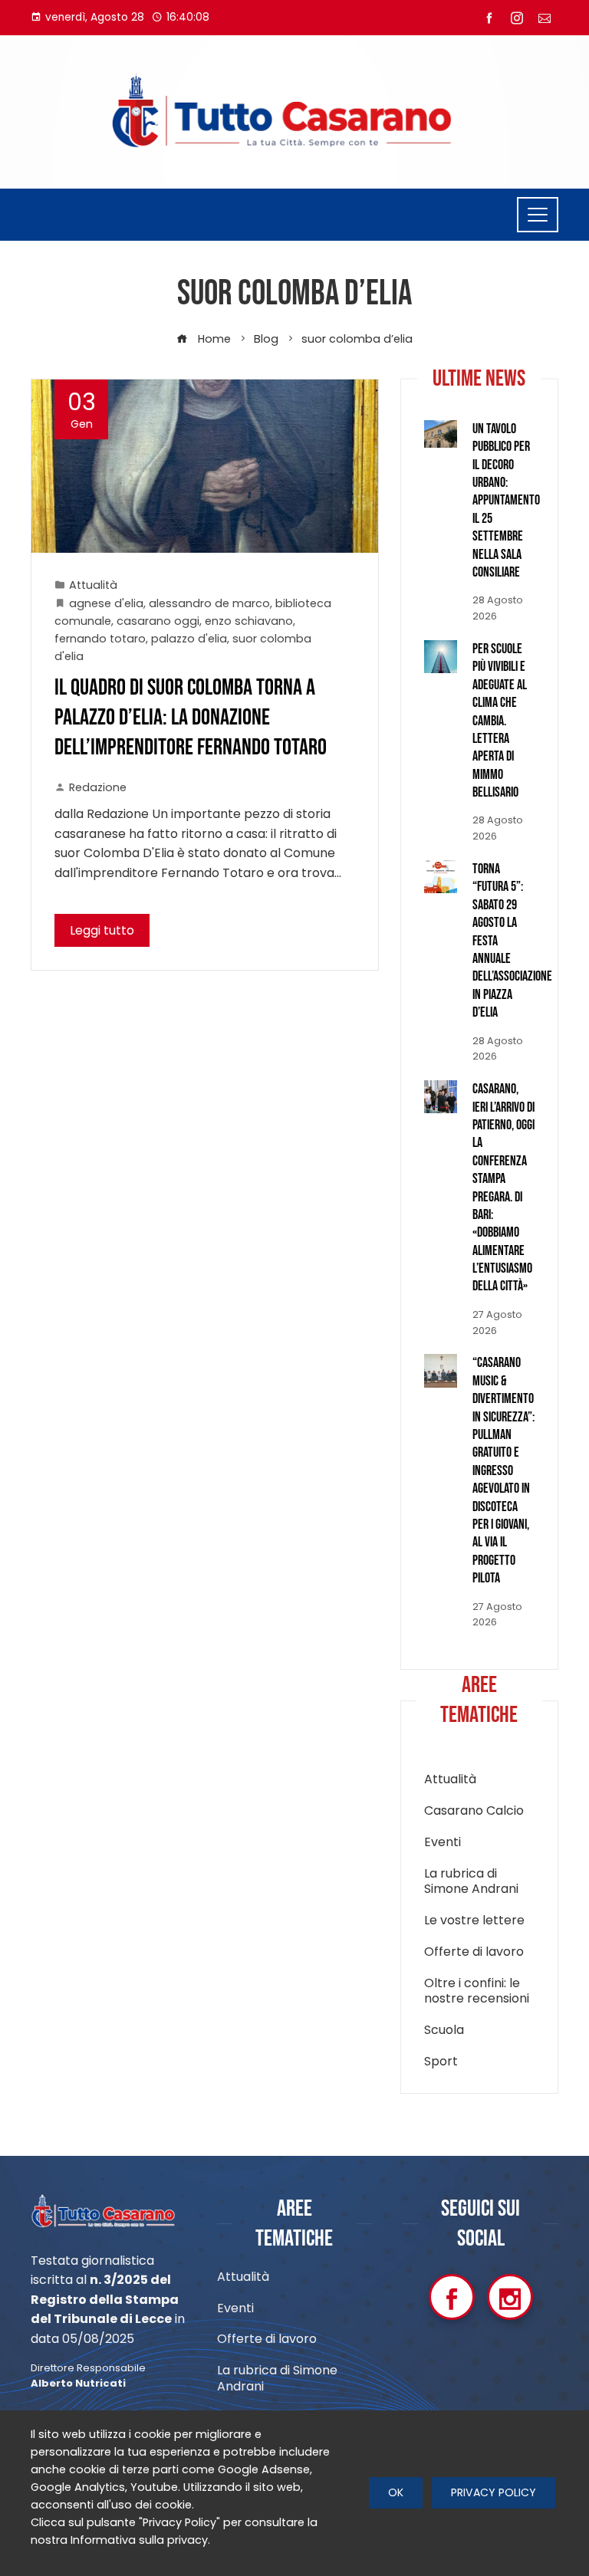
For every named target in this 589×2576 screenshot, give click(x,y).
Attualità (93, 585)
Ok (396, 2492)
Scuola (444, 2031)
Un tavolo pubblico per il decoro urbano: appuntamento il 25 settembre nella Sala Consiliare (506, 501)
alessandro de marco (209, 603)
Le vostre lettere (474, 1921)
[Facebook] (452, 2297)
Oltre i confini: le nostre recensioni (477, 1992)
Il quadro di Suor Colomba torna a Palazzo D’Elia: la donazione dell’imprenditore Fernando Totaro (191, 718)
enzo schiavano (249, 621)
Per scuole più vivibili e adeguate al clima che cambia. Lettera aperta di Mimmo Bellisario (500, 721)
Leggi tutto (102, 930)
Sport (441, 2062)
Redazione (98, 787)
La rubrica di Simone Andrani (471, 1882)
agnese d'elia (106, 603)
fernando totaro (100, 639)
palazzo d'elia (189, 639)
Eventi (443, 1843)
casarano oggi (158, 621)
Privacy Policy (494, 2492)
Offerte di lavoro (474, 1952)
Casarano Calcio (474, 1811)
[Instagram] (510, 2297)
